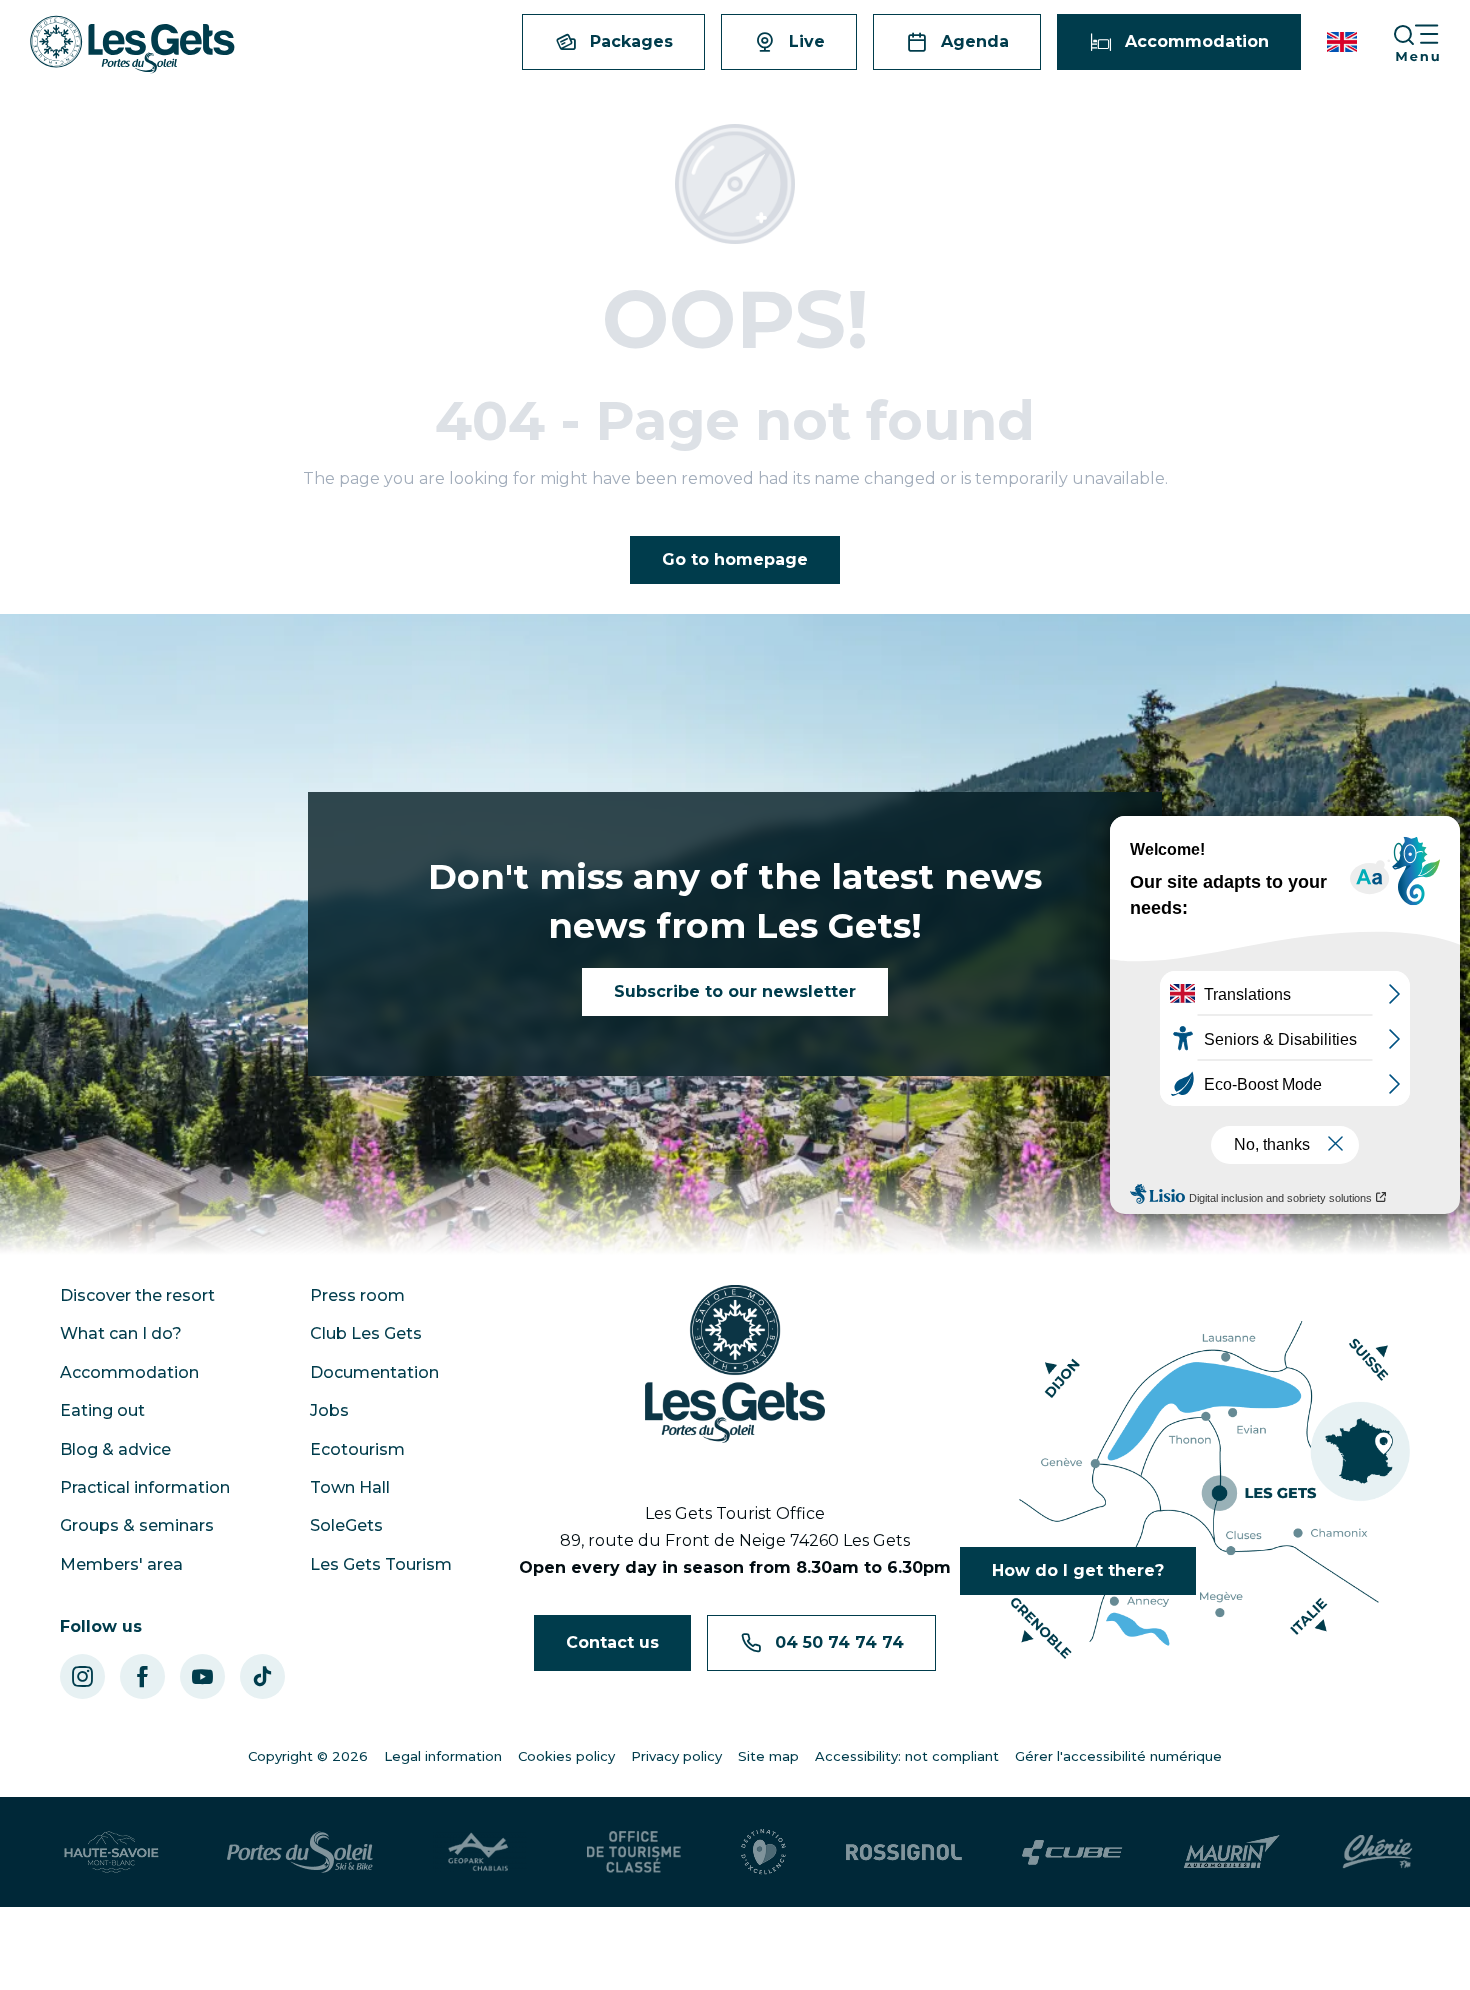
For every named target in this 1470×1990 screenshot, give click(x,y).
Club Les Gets (366, 1333)
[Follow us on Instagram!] (82, 1676)
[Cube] (1072, 1852)
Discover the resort (137, 1295)
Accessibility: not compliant (907, 1756)
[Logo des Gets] (735, 1364)
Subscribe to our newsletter (735, 991)
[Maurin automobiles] (1231, 1852)
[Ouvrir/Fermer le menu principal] (1431, 42)
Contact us (612, 1642)
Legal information (443, 1756)
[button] (1343, 42)
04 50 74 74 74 (839, 1642)
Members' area (121, 1564)
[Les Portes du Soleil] (300, 1852)
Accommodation (129, 1372)
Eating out (102, 1410)
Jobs (329, 1410)
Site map (768, 1756)
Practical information (145, 1487)
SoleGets (346, 1525)
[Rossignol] (904, 1852)
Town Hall (350, 1487)
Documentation (374, 1372)
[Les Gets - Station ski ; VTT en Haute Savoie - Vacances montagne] (132, 44)
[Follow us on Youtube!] (202, 1676)
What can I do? (121, 1333)
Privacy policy (676, 1756)
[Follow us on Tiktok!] (262, 1676)
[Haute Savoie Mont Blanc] (111, 1852)
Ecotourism (357, 1449)
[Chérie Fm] (1377, 1852)
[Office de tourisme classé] (634, 1852)
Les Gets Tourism (381, 1564)
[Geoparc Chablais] (480, 1852)
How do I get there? (1078, 1570)
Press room (357, 1295)
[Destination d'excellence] (763, 1852)
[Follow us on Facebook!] (142, 1676)
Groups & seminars (137, 1525)
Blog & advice (115, 1449)
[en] (1343, 42)
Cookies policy (566, 1756)
